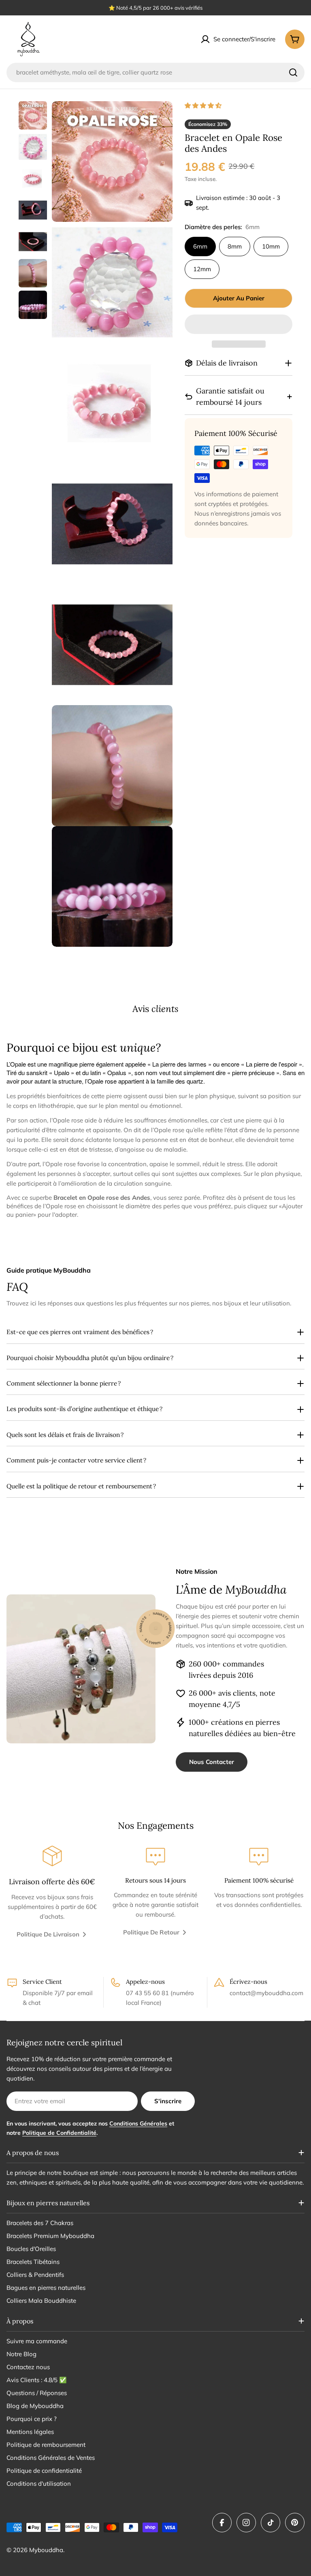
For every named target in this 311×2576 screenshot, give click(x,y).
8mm (235, 246)
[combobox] (155, 72)
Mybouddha (46, 2550)
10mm (271, 246)
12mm (202, 269)
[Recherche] (293, 72)
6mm (200, 246)
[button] (204, 105)
